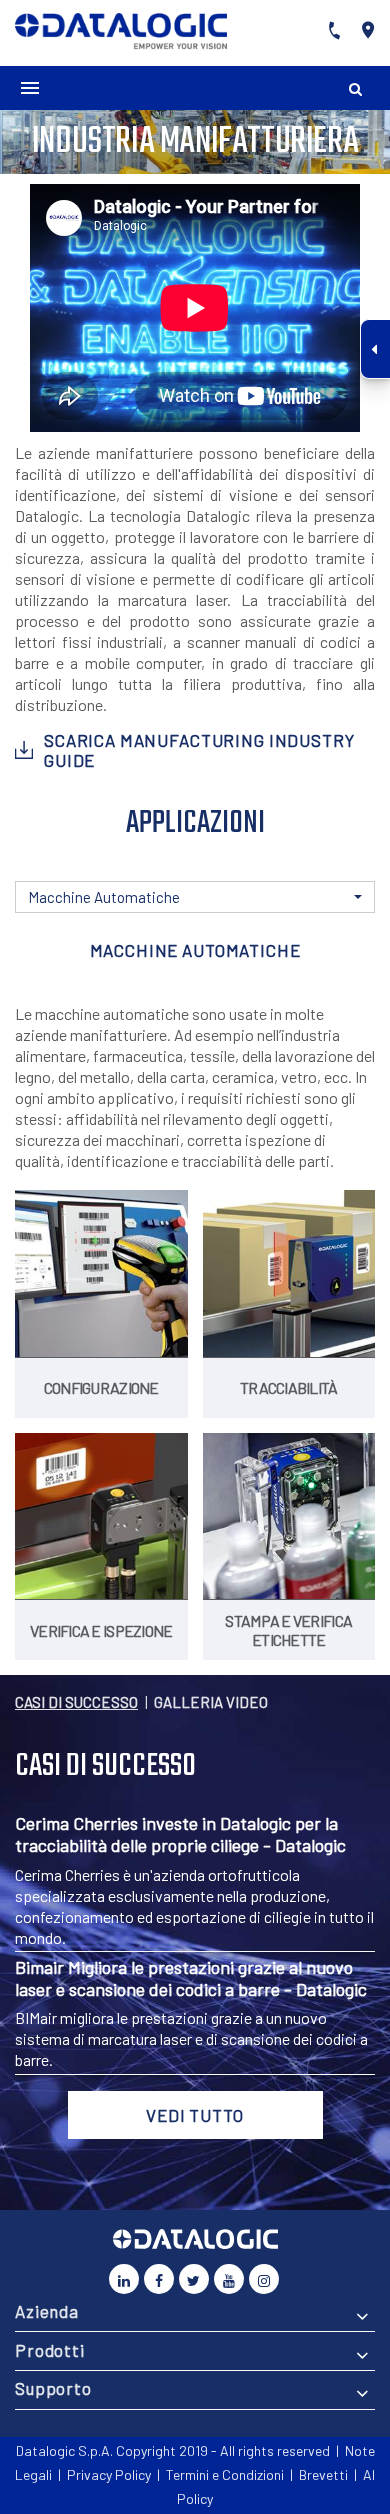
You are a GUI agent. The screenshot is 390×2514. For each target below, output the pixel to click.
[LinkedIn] (124, 2279)
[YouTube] (229, 2279)
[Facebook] (159, 2279)
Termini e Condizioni (225, 2474)
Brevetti (323, 2474)
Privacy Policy (109, 2474)
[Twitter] (194, 2279)
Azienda (47, 2311)
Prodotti (50, 2350)
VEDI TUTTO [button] (195, 2115)
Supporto (53, 2388)
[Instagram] (264, 2279)
